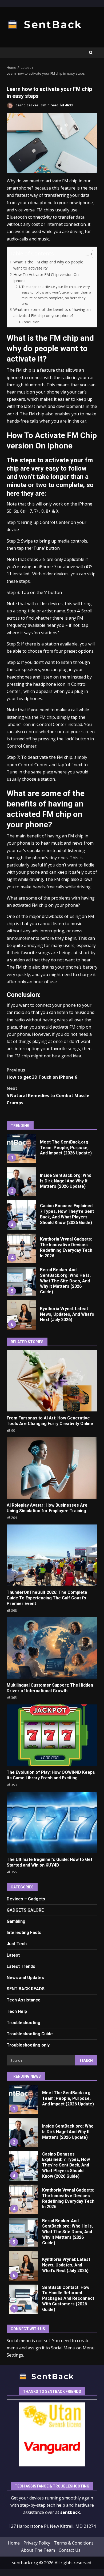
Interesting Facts (24, 1933)
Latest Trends (21, 1966)
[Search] (91, 53)
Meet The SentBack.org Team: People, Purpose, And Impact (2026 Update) (21, 1148)
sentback (70, 2513)
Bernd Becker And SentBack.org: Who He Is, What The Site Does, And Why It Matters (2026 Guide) (21, 1282)
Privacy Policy (37, 2543)
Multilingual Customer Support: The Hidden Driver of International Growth (52, 1648)
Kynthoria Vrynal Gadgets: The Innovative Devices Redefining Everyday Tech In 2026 (21, 1248)
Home (14, 2543)
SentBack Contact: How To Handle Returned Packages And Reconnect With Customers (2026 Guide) (23, 2299)
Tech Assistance (24, 2000)
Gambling (16, 1921)
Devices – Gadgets (26, 1899)
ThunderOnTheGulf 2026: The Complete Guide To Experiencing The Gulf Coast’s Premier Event (52, 1555)
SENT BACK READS (26, 1989)
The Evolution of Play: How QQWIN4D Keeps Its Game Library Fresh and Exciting (52, 1735)
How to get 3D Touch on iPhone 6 (42, 1074)
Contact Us (70, 2550)
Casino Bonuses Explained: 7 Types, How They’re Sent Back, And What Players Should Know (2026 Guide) (21, 1215)
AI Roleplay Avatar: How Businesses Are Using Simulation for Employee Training (52, 1468)
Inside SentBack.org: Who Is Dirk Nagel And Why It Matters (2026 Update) (21, 1182)
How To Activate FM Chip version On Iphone (46, 278)
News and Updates (25, 1978)
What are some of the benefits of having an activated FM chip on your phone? (52, 312)
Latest (13, 1955)
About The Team (38, 2550)
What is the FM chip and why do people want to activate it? (48, 265)
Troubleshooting (23, 2023)
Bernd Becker (27, 105)
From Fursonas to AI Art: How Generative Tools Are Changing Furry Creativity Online (52, 1381)
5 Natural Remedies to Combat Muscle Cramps (48, 1096)
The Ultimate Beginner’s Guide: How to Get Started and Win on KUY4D (52, 1822)
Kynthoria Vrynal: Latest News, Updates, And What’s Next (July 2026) (21, 1315)
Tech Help (17, 2011)
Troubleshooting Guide (30, 2034)
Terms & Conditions (74, 2543)
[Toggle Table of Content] (86, 254)
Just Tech (17, 1944)
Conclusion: (31, 322)
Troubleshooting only (28, 2045)
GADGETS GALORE (25, 1910)
